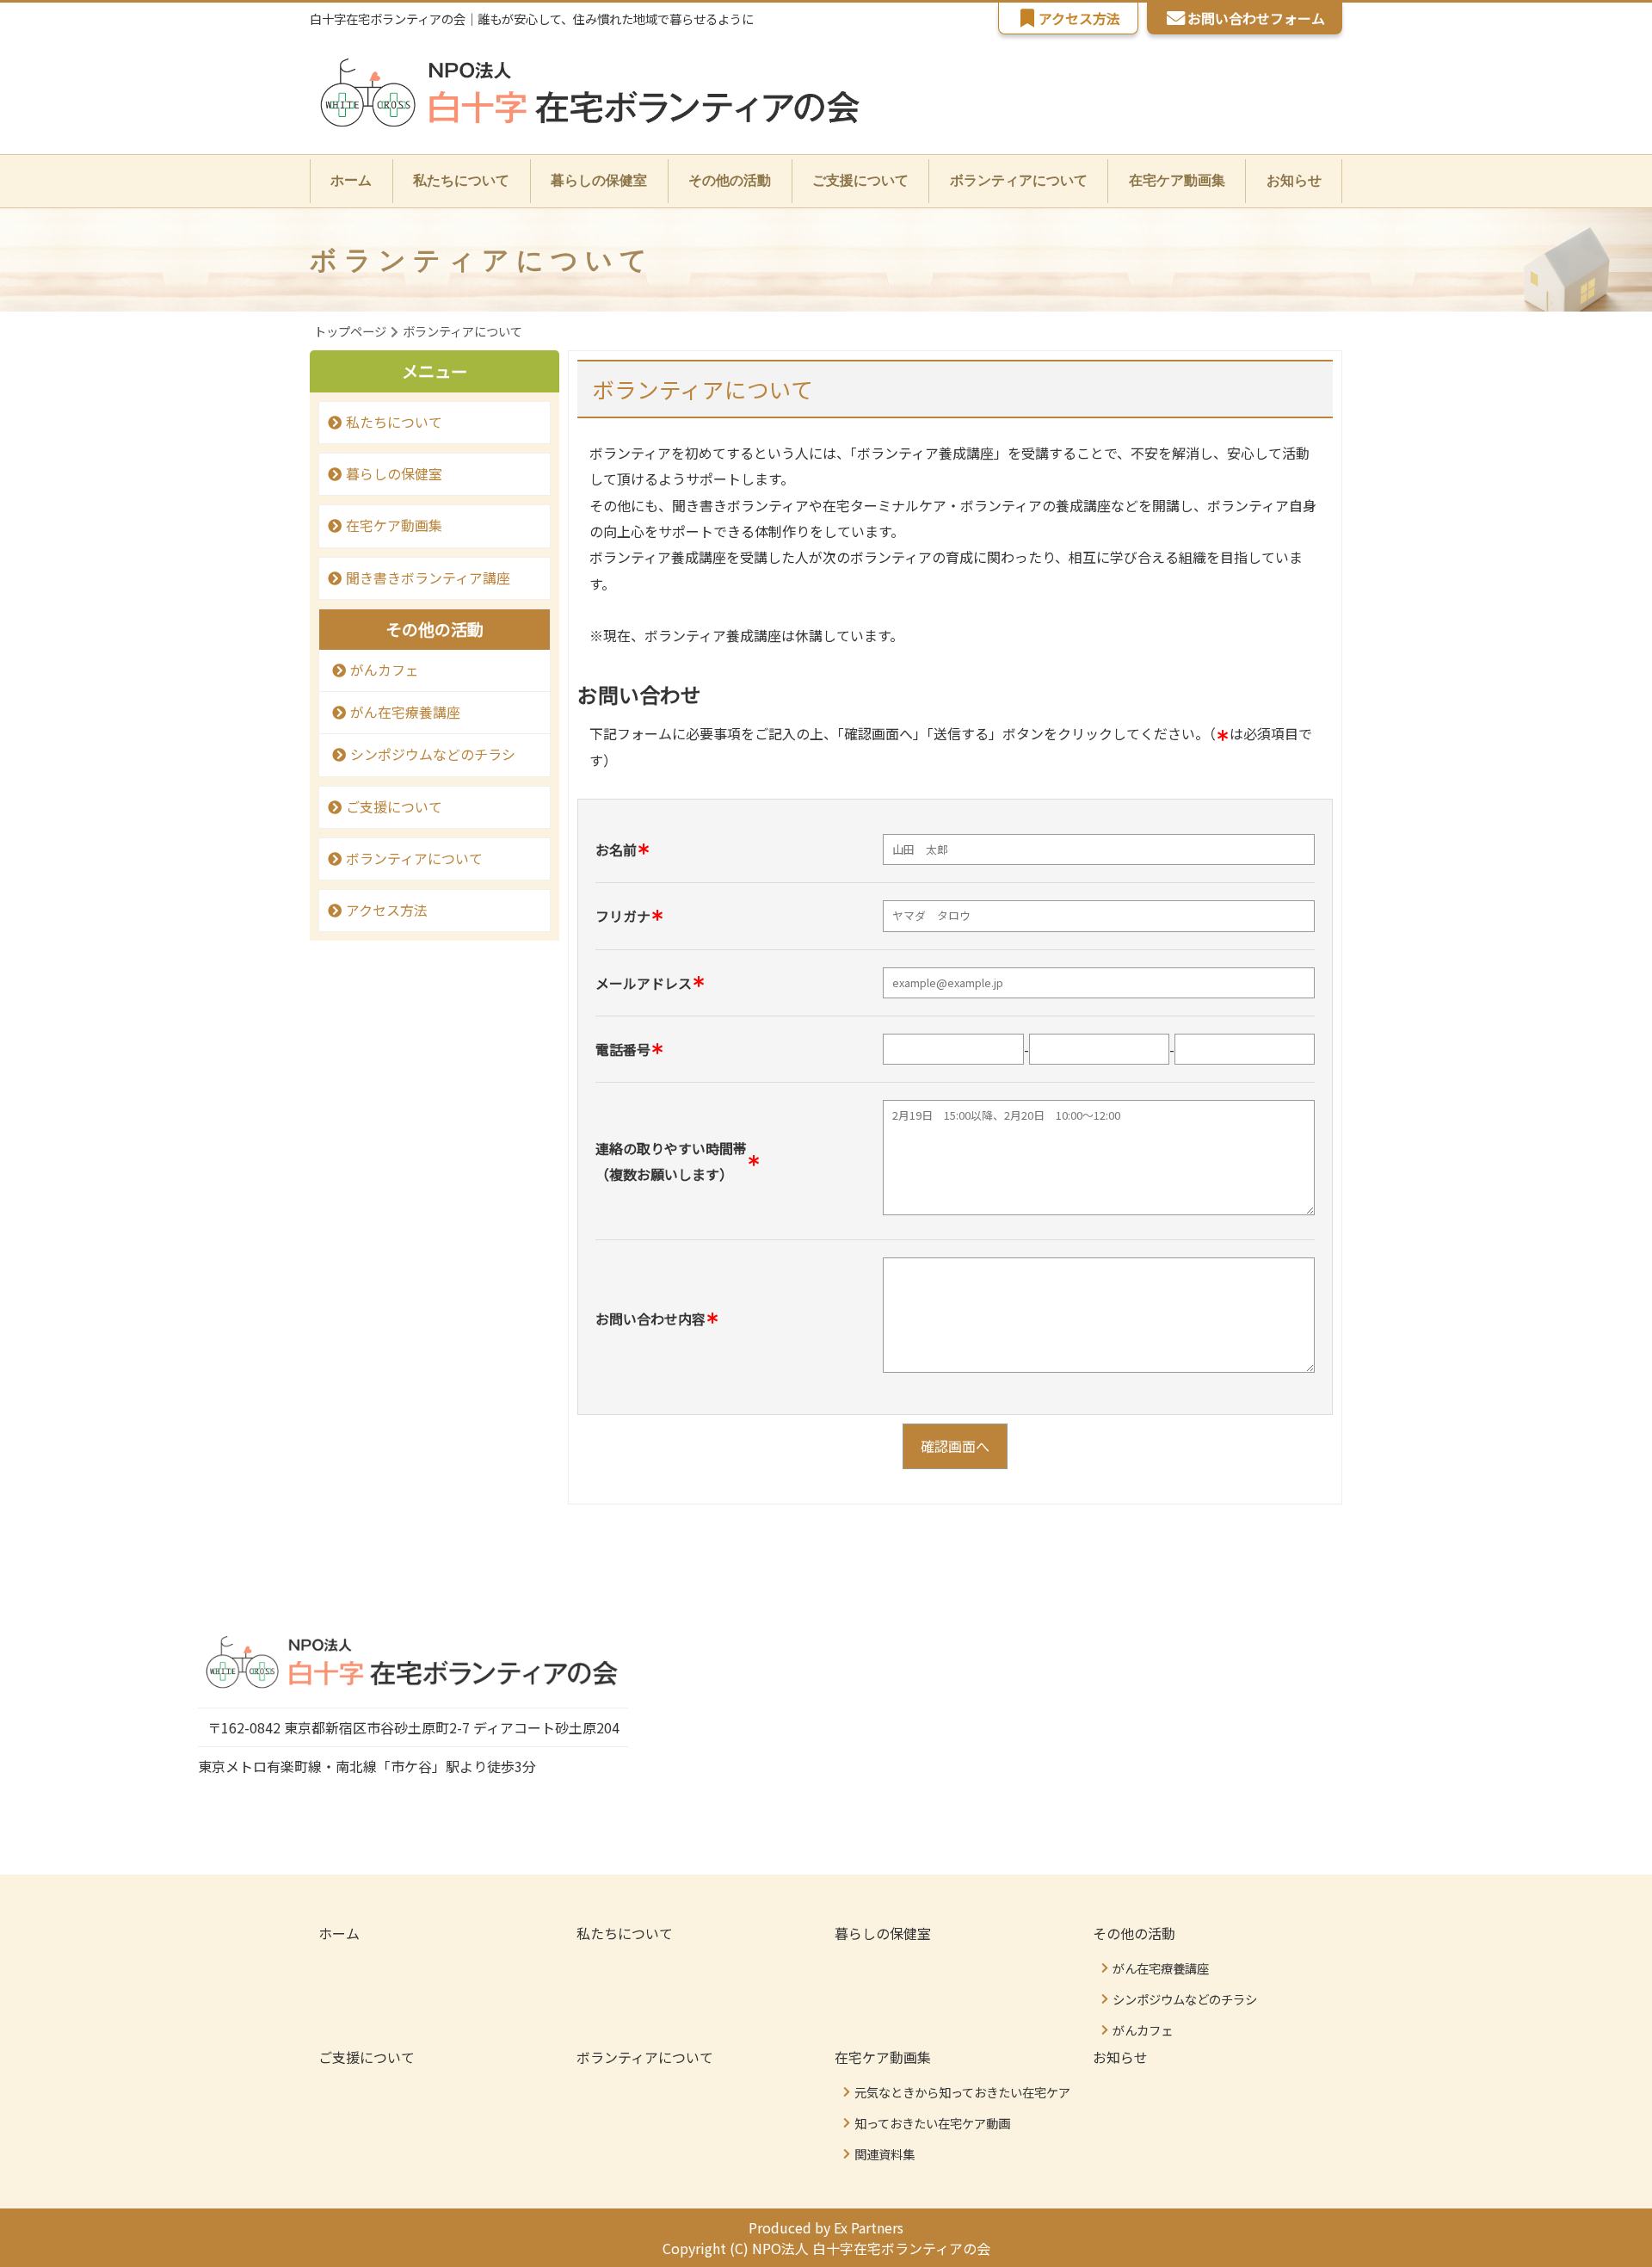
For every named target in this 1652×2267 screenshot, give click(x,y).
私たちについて (461, 180)
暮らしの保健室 (599, 180)
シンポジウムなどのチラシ (433, 754)
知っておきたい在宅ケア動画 (932, 2123)
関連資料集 (885, 2154)
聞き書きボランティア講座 (428, 578)
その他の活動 (1134, 1933)
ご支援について (860, 180)
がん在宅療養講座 (405, 712)
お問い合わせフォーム (1256, 18)
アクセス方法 (1079, 18)
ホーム (351, 180)
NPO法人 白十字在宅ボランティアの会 (871, 2248)
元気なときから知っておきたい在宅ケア (962, 2092)
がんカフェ (385, 670)
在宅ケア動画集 (394, 525)
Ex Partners (869, 2227)
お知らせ (1294, 180)
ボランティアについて (1019, 180)
